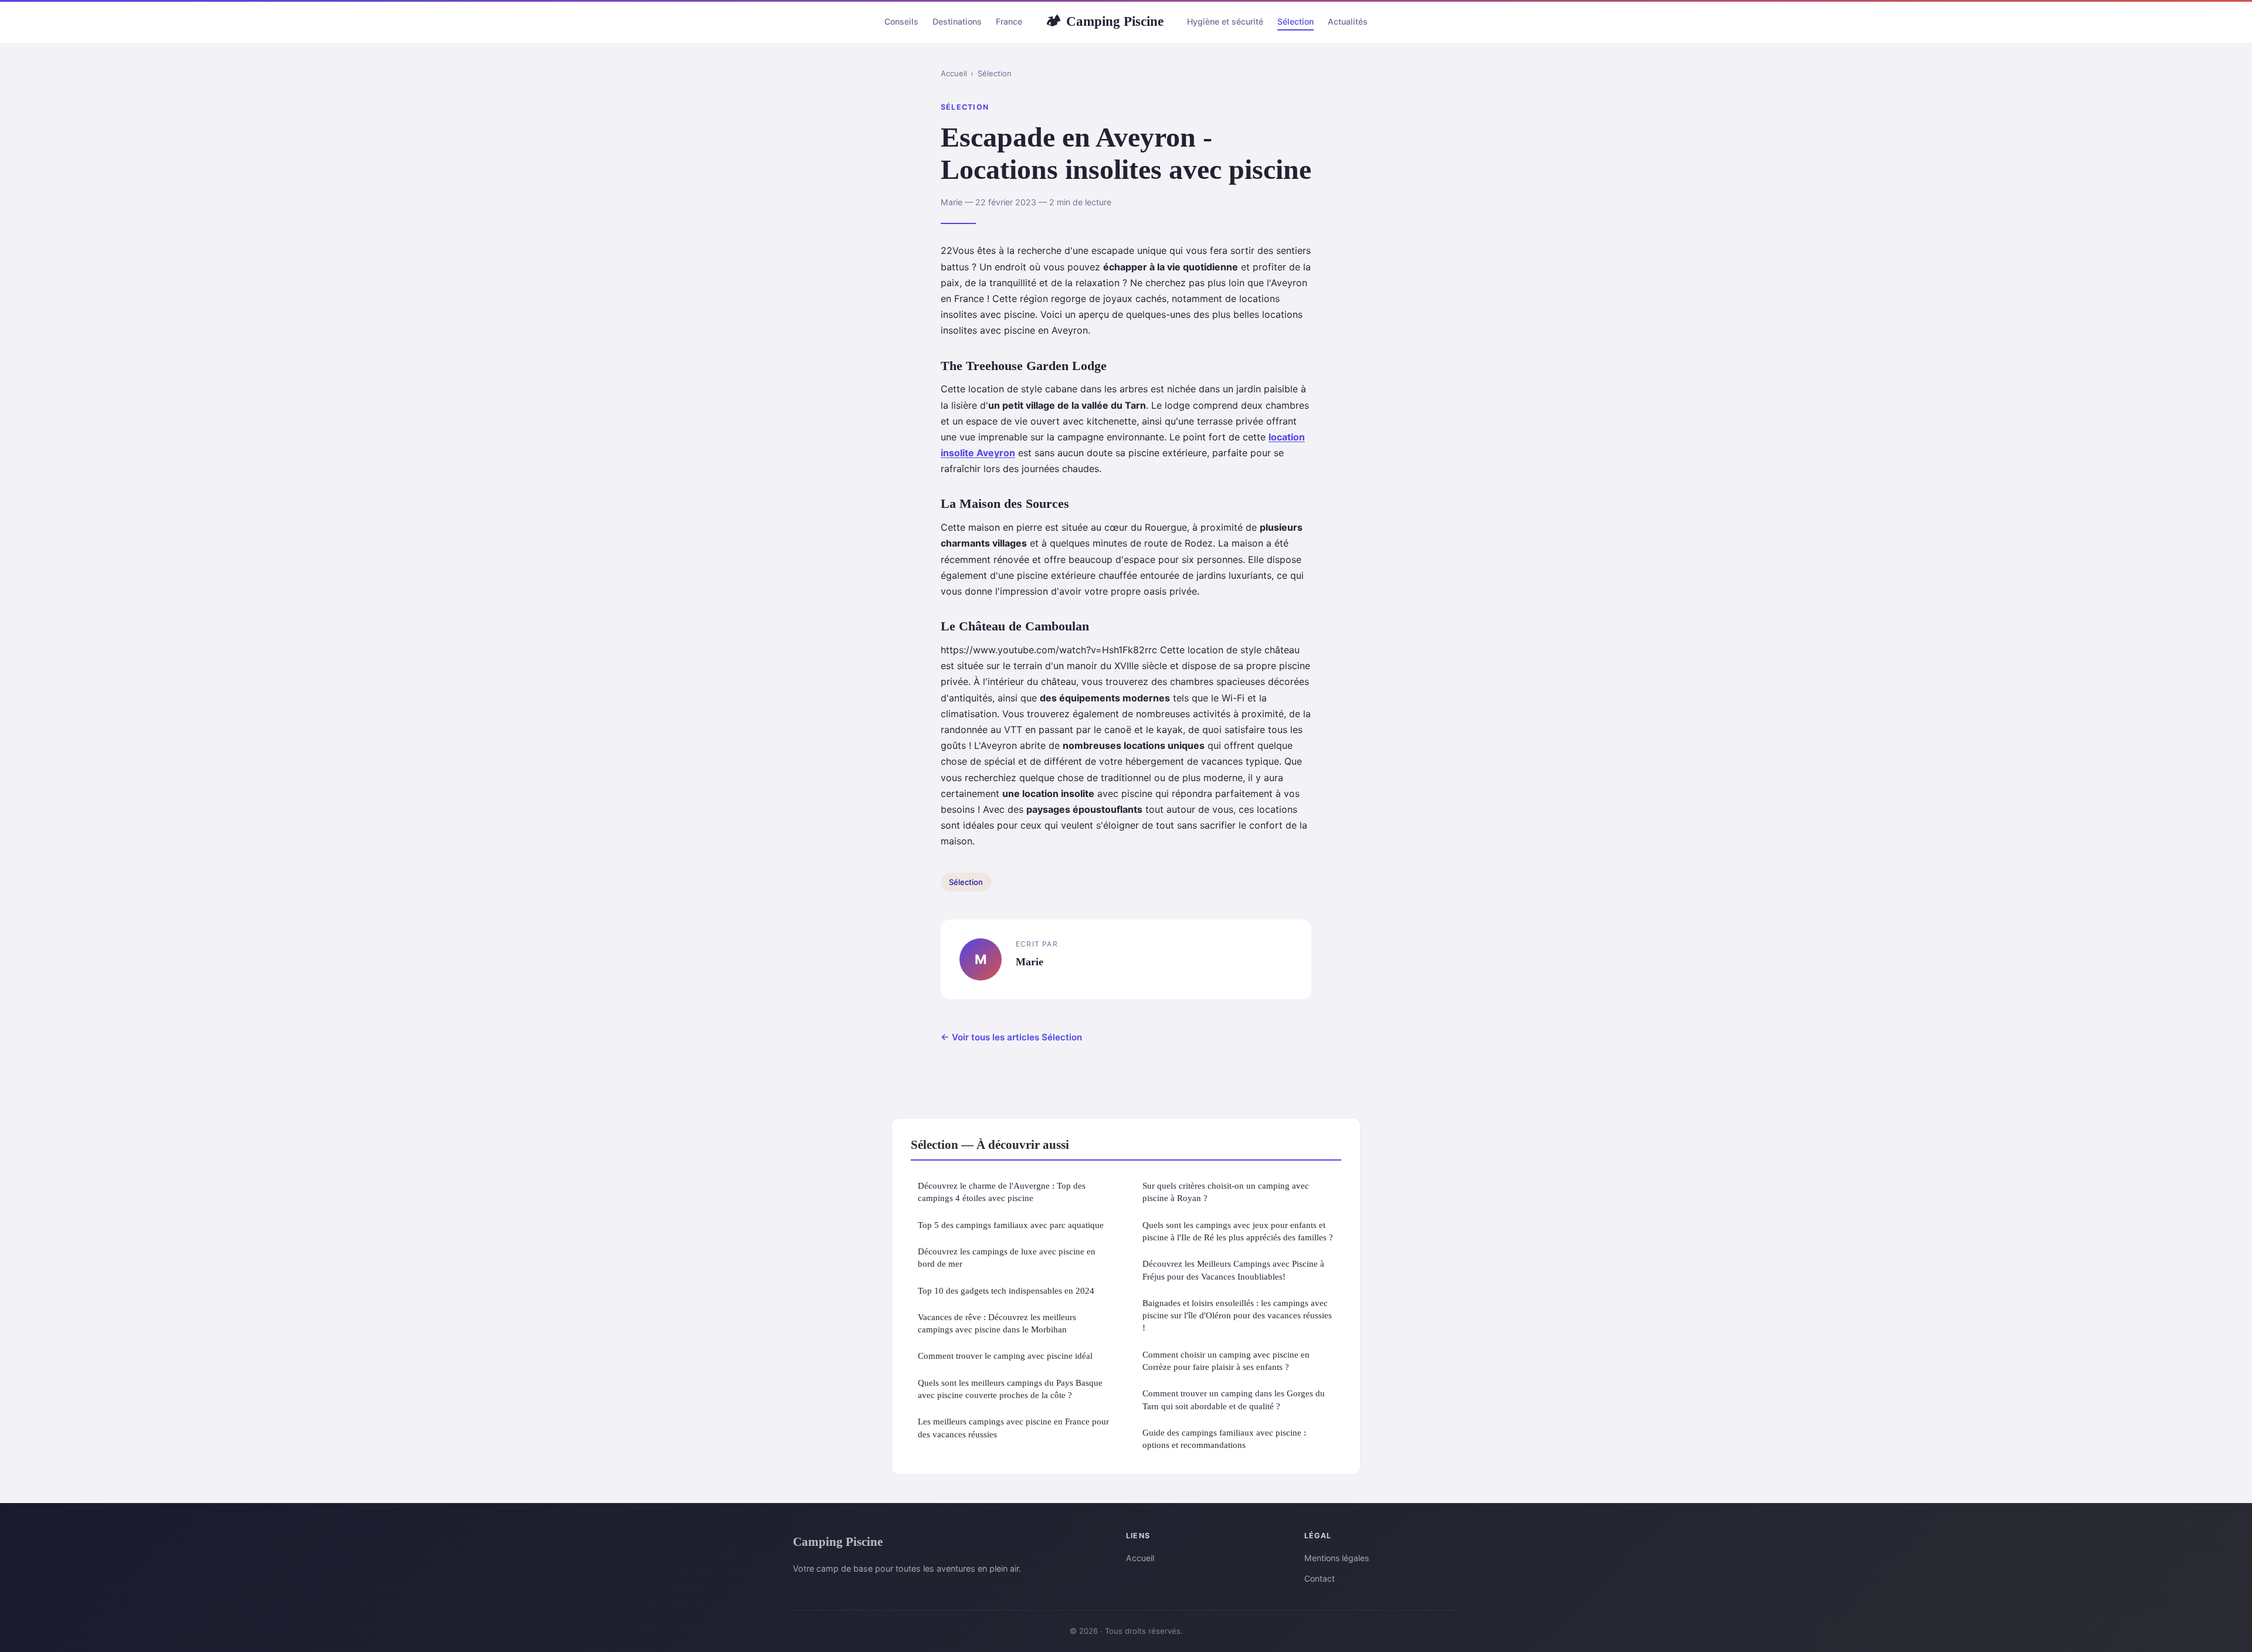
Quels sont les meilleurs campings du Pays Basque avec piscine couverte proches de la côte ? (1010, 1389)
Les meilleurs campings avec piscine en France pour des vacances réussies (1013, 1427)
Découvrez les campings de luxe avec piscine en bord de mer (1007, 1257)
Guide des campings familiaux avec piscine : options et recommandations (1224, 1439)
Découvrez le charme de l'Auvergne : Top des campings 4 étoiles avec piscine (1002, 1192)
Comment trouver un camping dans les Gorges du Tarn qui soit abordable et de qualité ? (1234, 1399)
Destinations (957, 21)
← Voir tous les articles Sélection (1011, 1037)
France (1009, 21)
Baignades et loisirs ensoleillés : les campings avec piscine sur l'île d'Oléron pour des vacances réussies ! (1237, 1315)
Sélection (1295, 21)
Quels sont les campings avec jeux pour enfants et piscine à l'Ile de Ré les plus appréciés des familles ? (1238, 1231)
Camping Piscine (1105, 21)
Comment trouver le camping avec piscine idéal (1005, 1356)
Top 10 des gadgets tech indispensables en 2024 (1006, 1290)
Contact (1320, 1578)
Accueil (954, 73)
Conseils (901, 21)
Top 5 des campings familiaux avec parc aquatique (1011, 1225)
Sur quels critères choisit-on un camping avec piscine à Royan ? (1226, 1192)
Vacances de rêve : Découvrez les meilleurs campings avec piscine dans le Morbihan (997, 1323)
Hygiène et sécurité (1225, 21)
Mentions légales (1337, 1558)
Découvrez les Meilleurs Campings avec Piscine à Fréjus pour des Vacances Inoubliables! (1233, 1270)
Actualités (1348, 21)
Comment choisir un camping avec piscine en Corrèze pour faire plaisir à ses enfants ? (1226, 1361)
